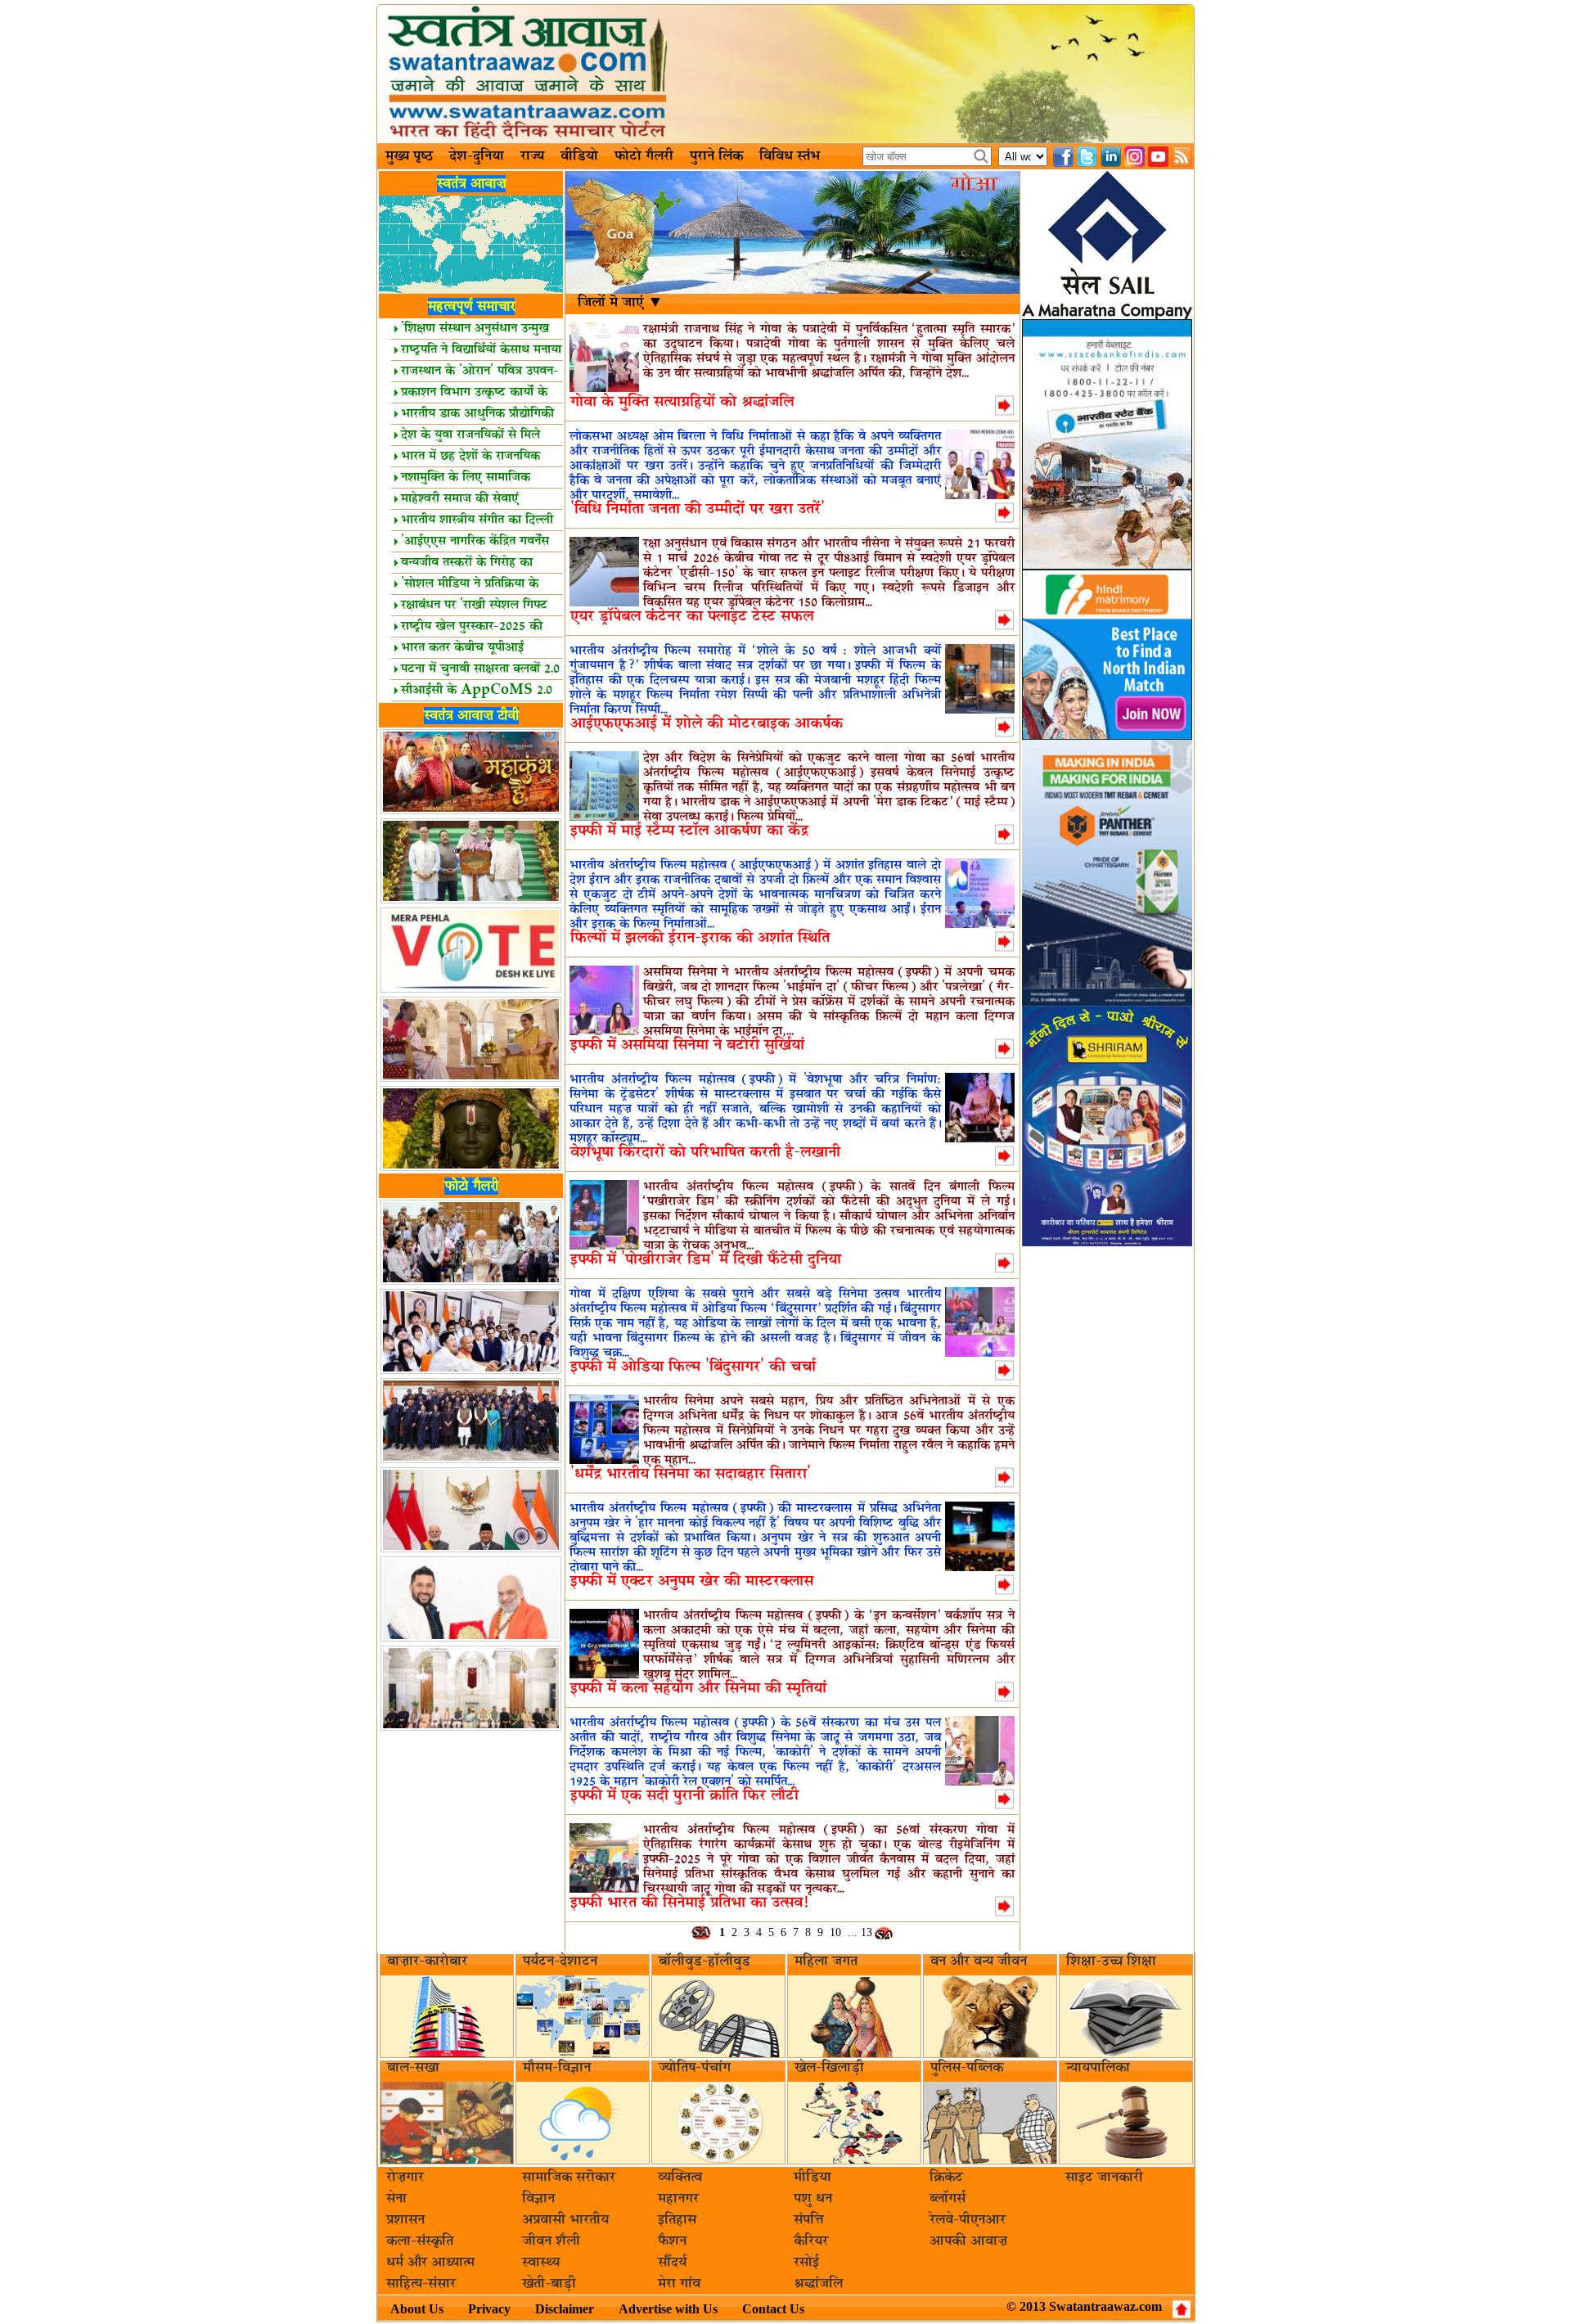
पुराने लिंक (716, 156)
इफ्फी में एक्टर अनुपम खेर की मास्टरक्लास (692, 1581)
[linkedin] (1111, 157)
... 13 (860, 1932)
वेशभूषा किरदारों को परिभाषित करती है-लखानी (705, 1153)
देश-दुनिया (477, 156)
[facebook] (1063, 157)
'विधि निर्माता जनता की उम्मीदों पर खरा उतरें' (698, 509)
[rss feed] (1182, 157)
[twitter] (1087, 157)
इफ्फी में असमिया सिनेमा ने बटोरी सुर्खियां (687, 1045)
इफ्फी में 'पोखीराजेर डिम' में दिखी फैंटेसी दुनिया (706, 1260)
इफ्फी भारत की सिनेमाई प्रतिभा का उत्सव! (689, 1903)
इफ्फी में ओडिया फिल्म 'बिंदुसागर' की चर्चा (693, 1367)
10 (835, 1932)
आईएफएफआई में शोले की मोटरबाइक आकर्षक (707, 724)
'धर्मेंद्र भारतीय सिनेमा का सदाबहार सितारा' (691, 1474)
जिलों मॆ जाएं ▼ (621, 303)
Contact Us (773, 2309)
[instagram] (1134, 157)
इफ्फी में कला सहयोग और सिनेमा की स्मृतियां (698, 1689)
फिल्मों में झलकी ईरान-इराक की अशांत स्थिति (700, 938)
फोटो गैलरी (644, 156)
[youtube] (1158, 157)
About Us (417, 2309)
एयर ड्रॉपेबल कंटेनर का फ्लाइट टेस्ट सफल (692, 617)
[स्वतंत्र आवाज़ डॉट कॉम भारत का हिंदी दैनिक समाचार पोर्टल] (785, 74)
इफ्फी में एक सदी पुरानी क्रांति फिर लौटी (684, 1796)
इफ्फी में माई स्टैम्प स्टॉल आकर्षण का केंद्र (689, 831)
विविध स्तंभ (790, 156)
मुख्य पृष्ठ (409, 156)
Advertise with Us (668, 2309)
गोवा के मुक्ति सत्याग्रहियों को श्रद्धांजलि (682, 402)
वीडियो (579, 156)
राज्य (532, 156)
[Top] (1182, 2309)
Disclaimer (565, 2309)
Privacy (489, 2309)
